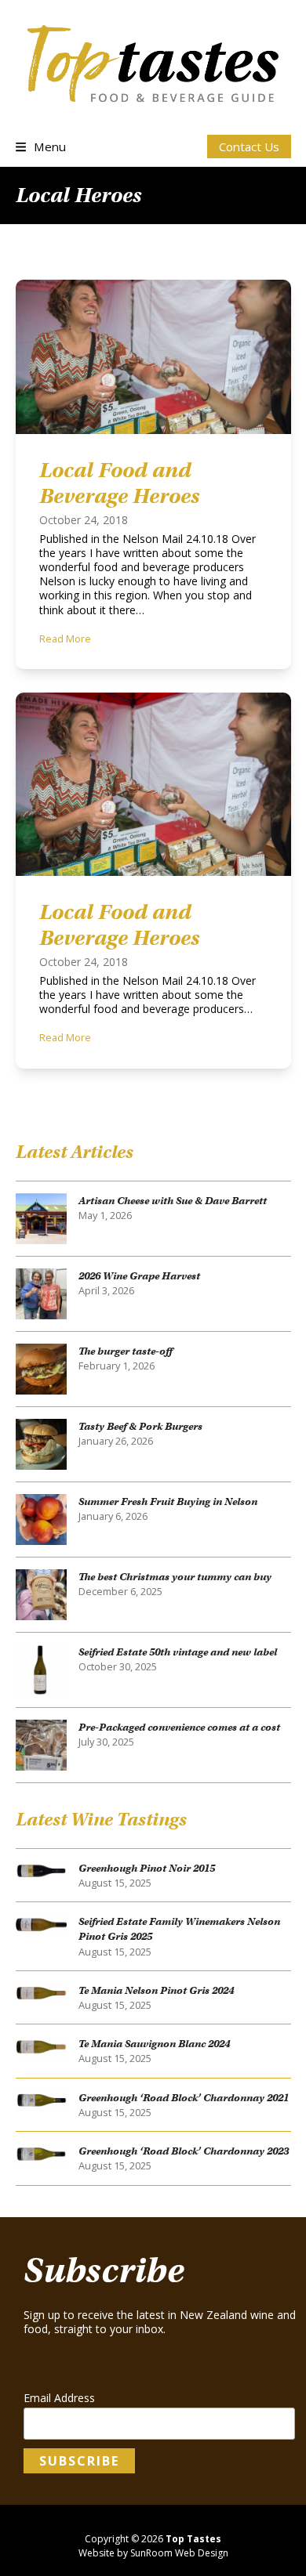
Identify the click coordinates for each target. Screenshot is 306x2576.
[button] (41, 147)
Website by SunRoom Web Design (153, 2553)
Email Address (59, 2398)
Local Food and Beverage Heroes (119, 483)
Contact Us (249, 147)
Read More (65, 639)
